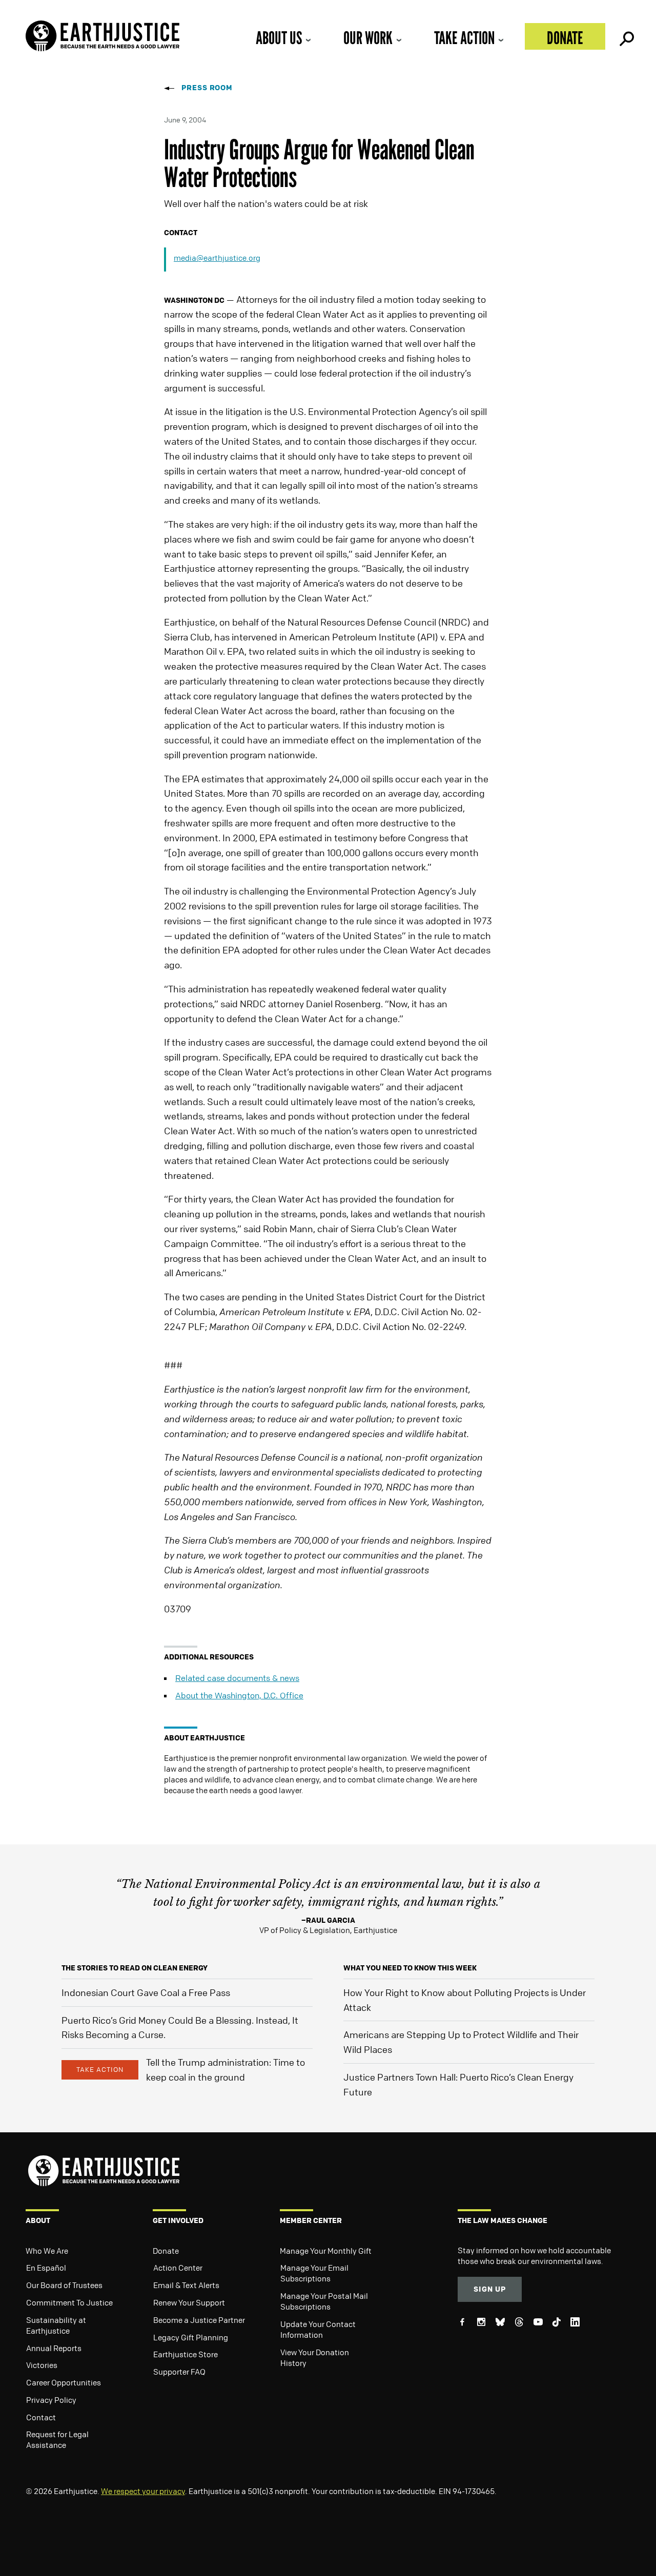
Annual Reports (54, 2348)
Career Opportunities (64, 2382)
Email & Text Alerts (186, 2285)
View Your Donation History (315, 2357)
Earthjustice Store (186, 2354)
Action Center (178, 2268)
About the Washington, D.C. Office (239, 1695)
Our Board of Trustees (64, 2285)
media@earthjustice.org (217, 258)
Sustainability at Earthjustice (56, 2325)
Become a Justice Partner (199, 2320)
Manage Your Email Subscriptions (314, 2273)
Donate (565, 38)
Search (626, 36)
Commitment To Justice (69, 2302)
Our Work (368, 38)
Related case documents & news (237, 1678)
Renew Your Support (189, 2302)
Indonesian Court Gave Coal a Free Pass (146, 1992)
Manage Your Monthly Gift (326, 2251)
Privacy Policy (51, 2400)
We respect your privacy (143, 2491)
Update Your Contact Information (318, 2329)
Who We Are (47, 2251)
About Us (279, 38)
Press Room (207, 87)
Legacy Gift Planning (191, 2337)
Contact (41, 2417)
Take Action (464, 38)
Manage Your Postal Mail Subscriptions (324, 2301)
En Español (46, 2268)
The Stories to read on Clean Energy (135, 1968)
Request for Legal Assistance (57, 2439)
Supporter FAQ (179, 2372)
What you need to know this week (410, 1968)
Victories (42, 2365)
